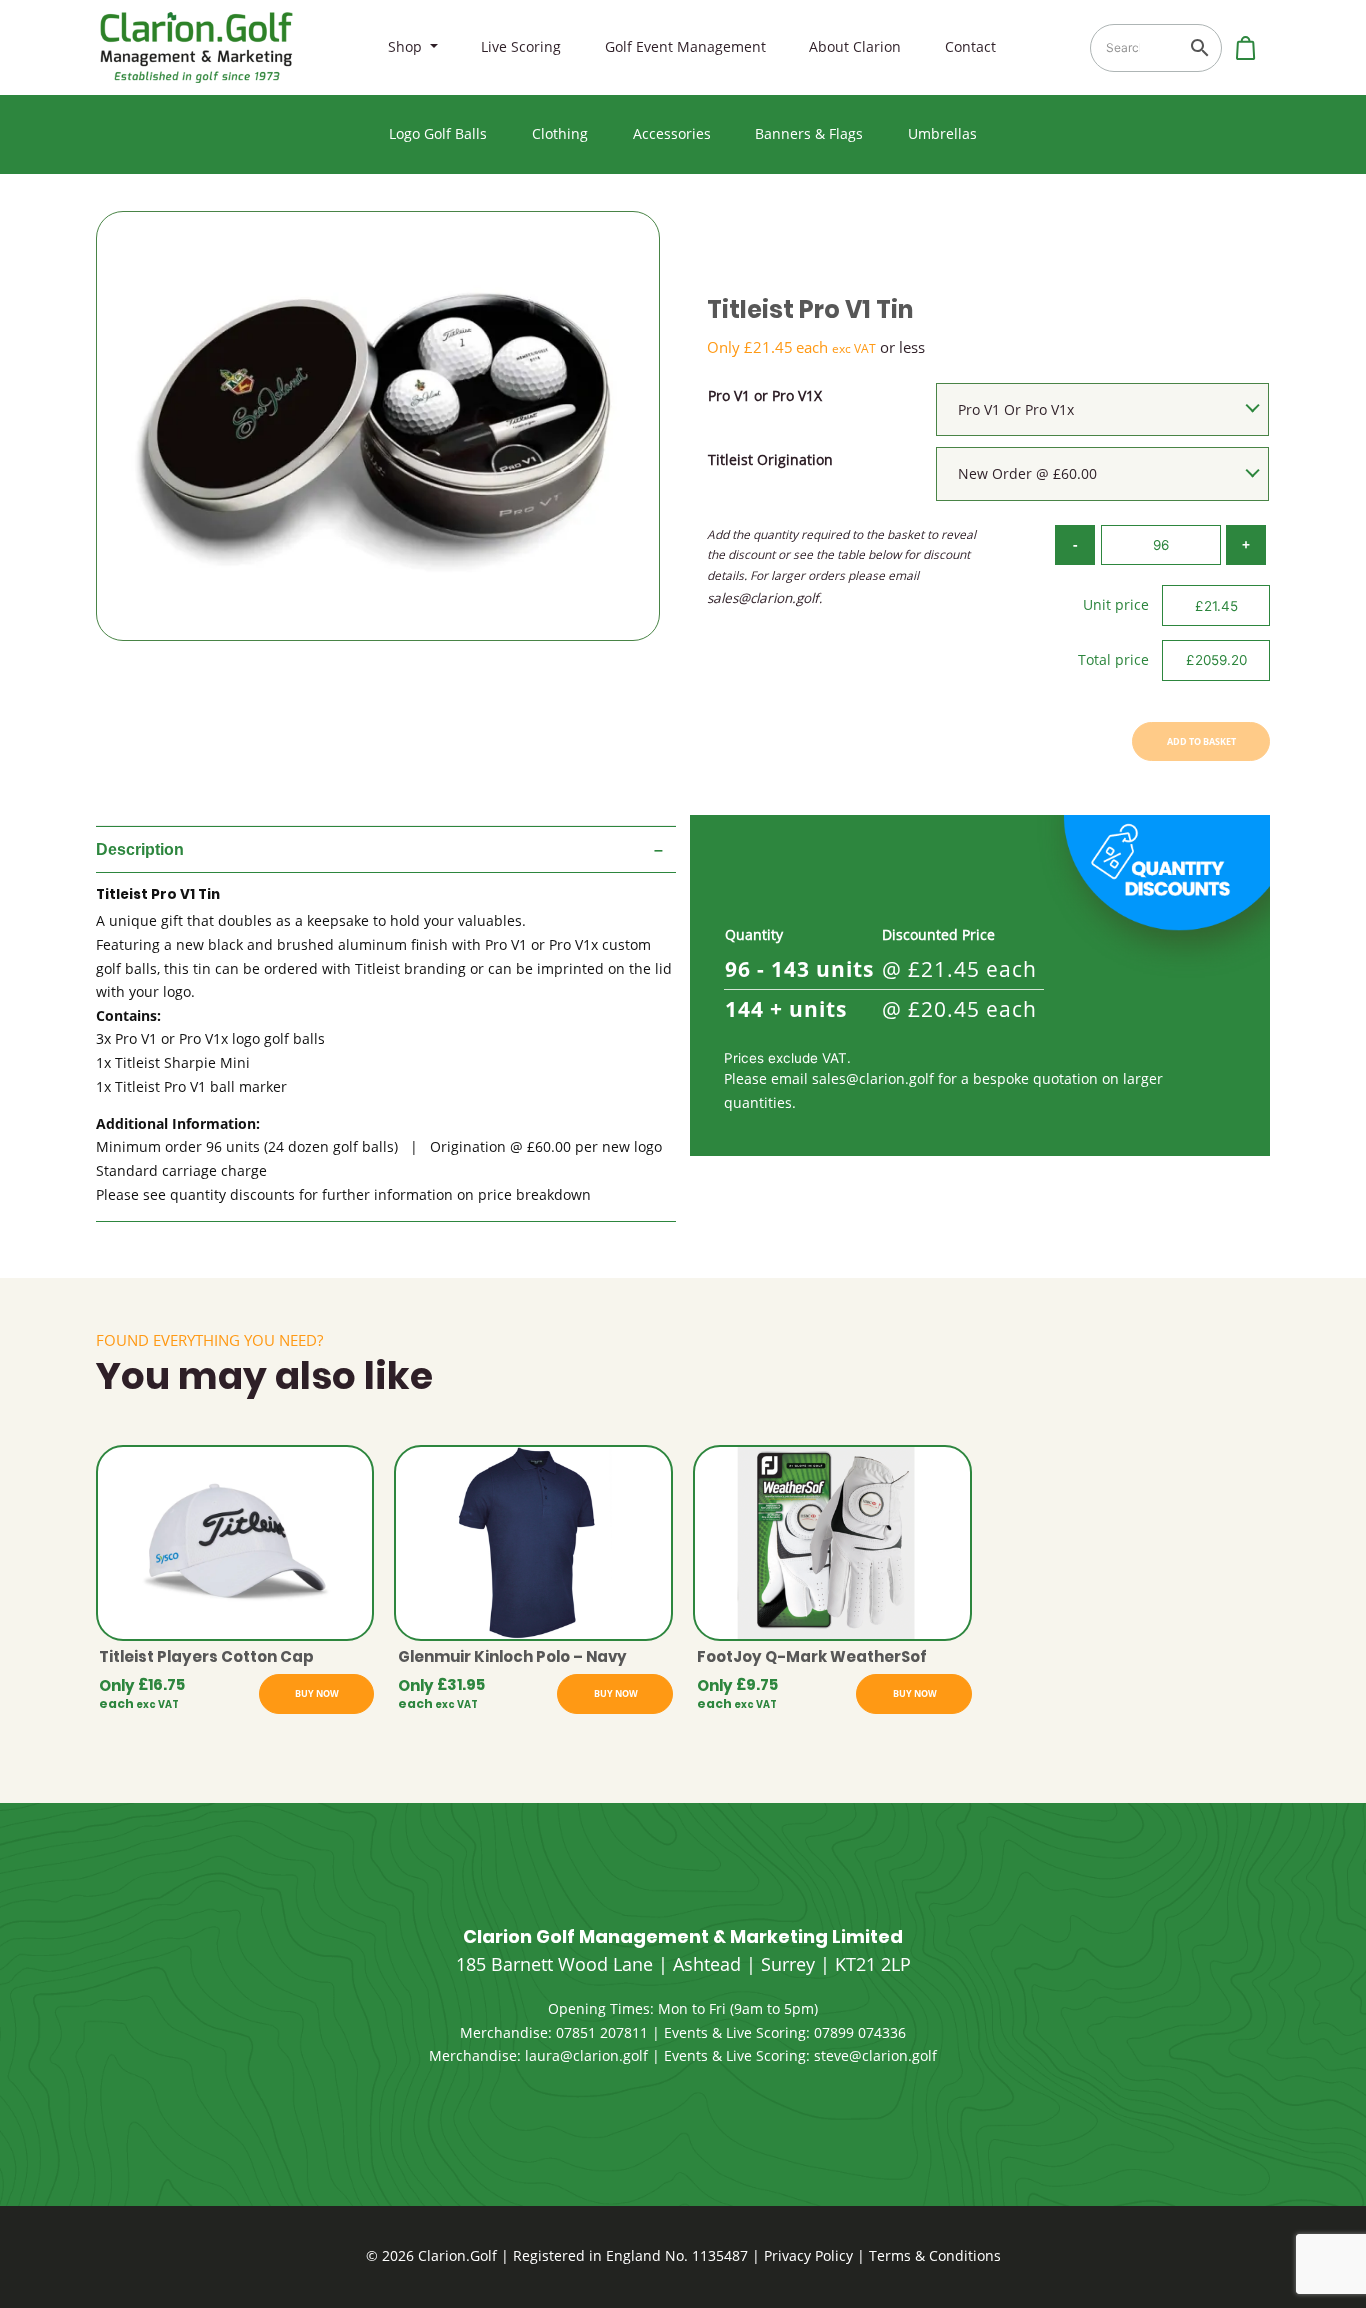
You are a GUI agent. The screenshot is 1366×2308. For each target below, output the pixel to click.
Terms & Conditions (935, 2256)
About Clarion (855, 47)
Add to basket (1201, 741)
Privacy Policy (808, 2256)
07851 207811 (602, 2033)
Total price (1113, 660)
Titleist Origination (770, 460)
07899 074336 (860, 2033)
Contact (970, 47)
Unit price (1116, 605)
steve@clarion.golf (875, 2056)
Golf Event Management (685, 47)
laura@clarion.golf (586, 2056)
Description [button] (140, 849)
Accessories (672, 134)
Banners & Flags (809, 134)
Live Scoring (521, 47)
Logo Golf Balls (438, 134)
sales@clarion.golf (763, 598)
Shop (407, 47)
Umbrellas (942, 134)
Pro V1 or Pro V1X (765, 396)
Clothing (560, 134)
